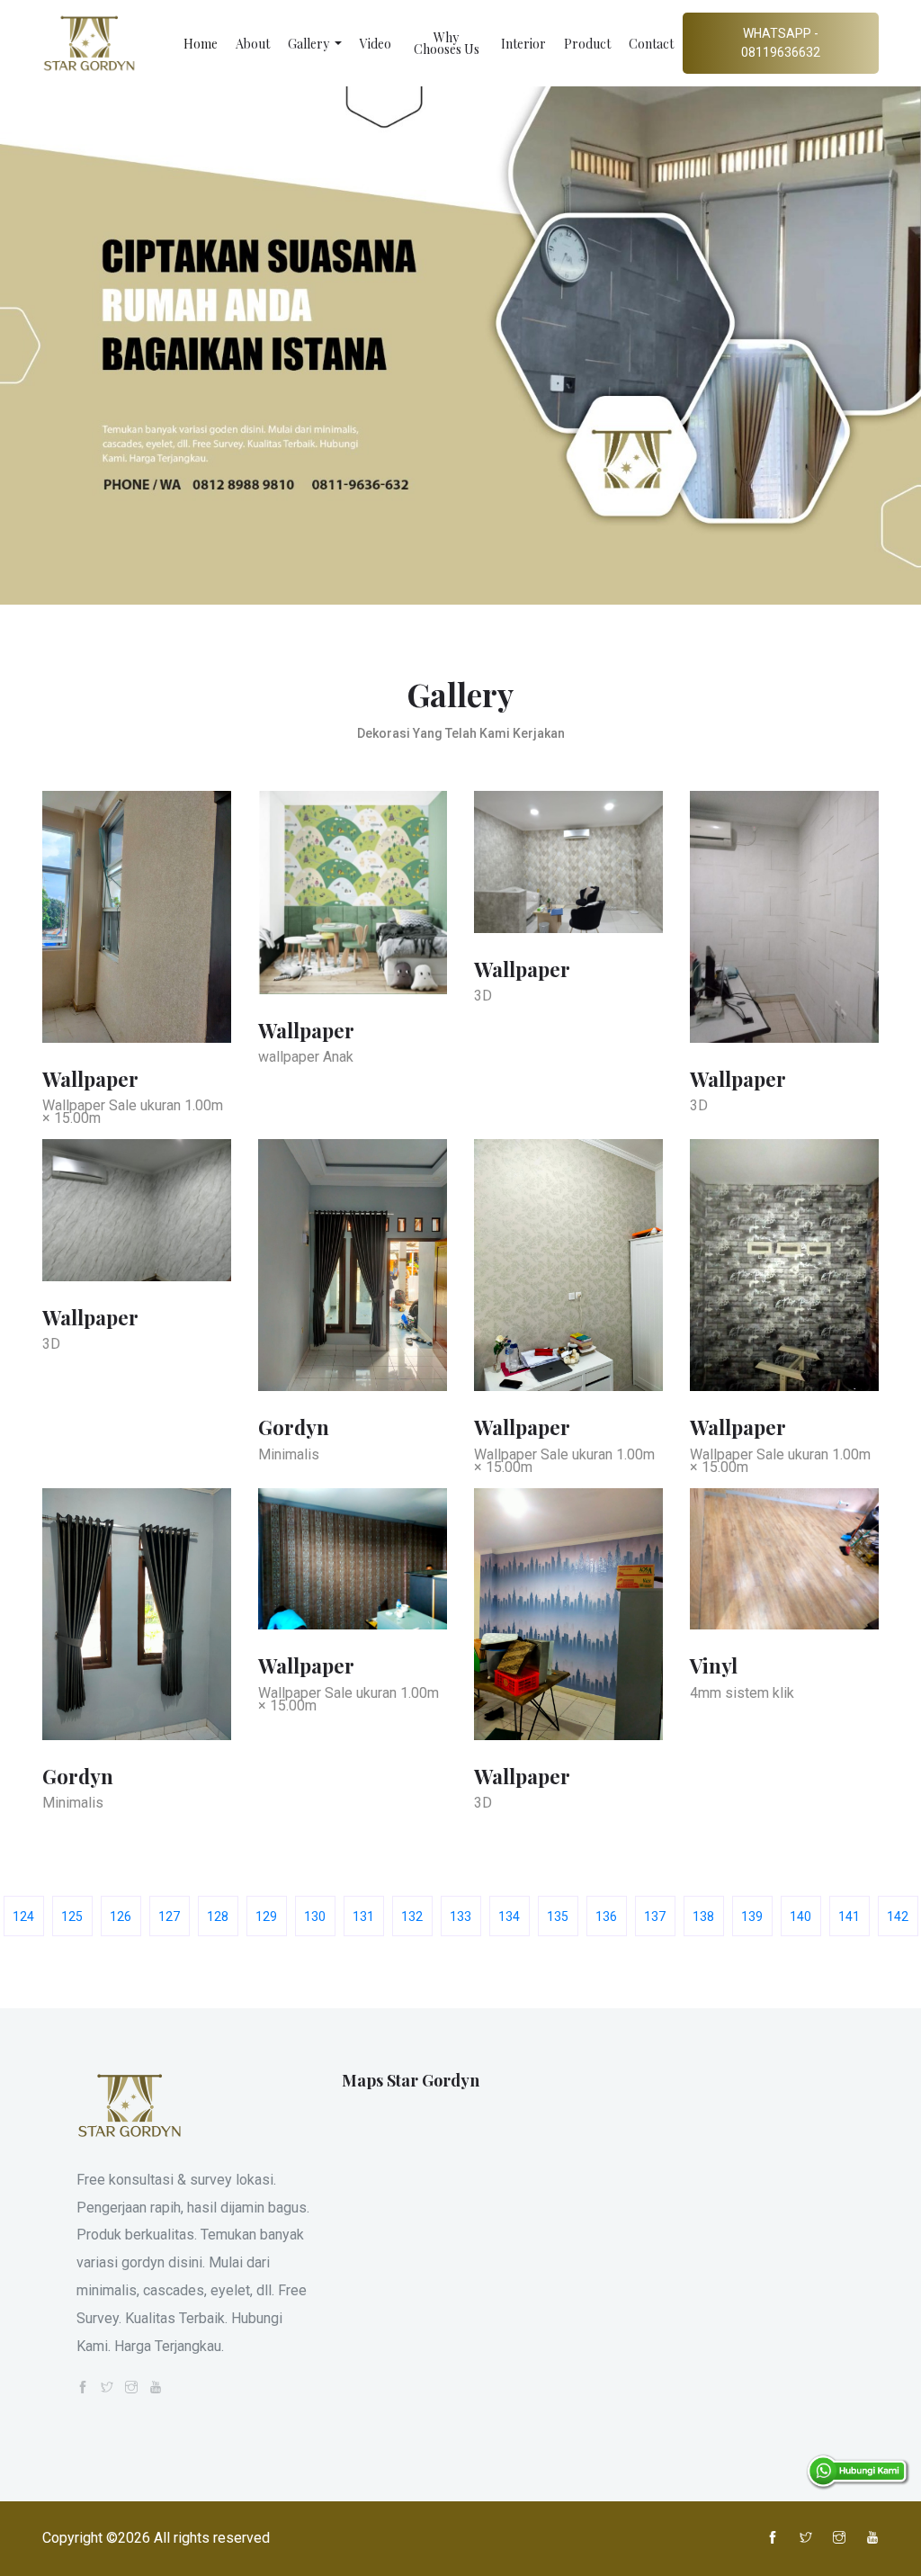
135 (558, 1916)
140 (800, 1916)
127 (169, 1916)
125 (72, 1916)
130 (315, 1916)
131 (363, 1916)
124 (23, 1916)
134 (509, 1916)
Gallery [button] (310, 44)
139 (752, 1916)
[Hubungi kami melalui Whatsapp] (858, 2471)
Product (587, 44)
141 (849, 1916)
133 (460, 1916)
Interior (523, 44)
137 (655, 1916)
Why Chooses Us (447, 43)
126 (121, 1916)
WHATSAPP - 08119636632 (781, 43)
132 (412, 1916)
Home (201, 44)
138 (703, 1916)
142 (898, 1916)
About (253, 44)
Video (376, 44)
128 (218, 1916)
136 (606, 1916)
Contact (651, 44)
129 (266, 1916)
